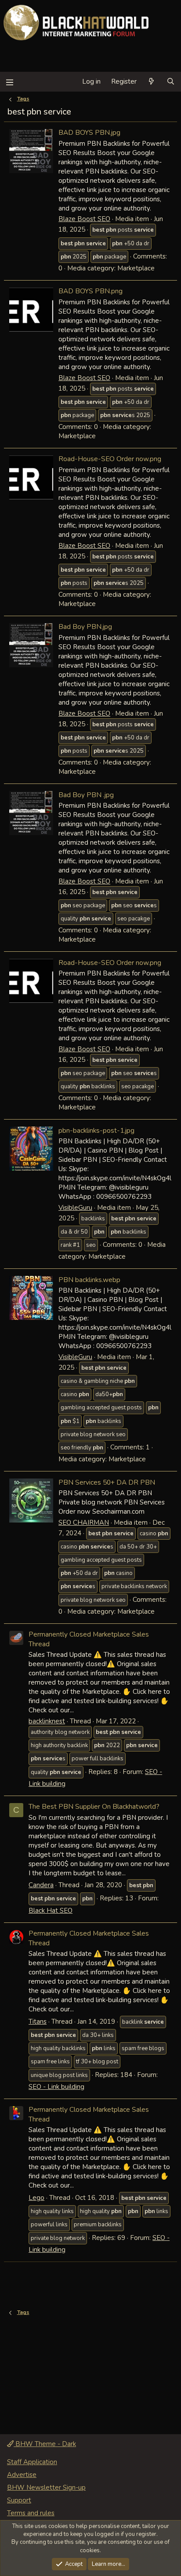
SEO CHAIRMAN (84, 1523)
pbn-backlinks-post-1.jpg (96, 1130)
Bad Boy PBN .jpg (86, 795)
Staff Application (32, 2462)
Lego (36, 2198)
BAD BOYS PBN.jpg (89, 132)
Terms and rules (31, 2513)
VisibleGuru (75, 1208)
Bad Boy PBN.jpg (85, 626)
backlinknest (47, 1721)
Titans (38, 2022)
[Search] (171, 82)
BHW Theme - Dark (45, 2444)
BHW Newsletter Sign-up (46, 2487)
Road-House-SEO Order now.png (110, 459)
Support (19, 2500)
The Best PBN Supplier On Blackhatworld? (94, 1806)
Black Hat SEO (51, 1911)
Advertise (22, 2475)
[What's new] (151, 82)
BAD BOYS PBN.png (90, 291)
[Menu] (9, 82)
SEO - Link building (56, 2087)
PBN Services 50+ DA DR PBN (107, 1482)
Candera (41, 1885)
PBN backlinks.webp (89, 1280)
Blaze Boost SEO (84, 219)
